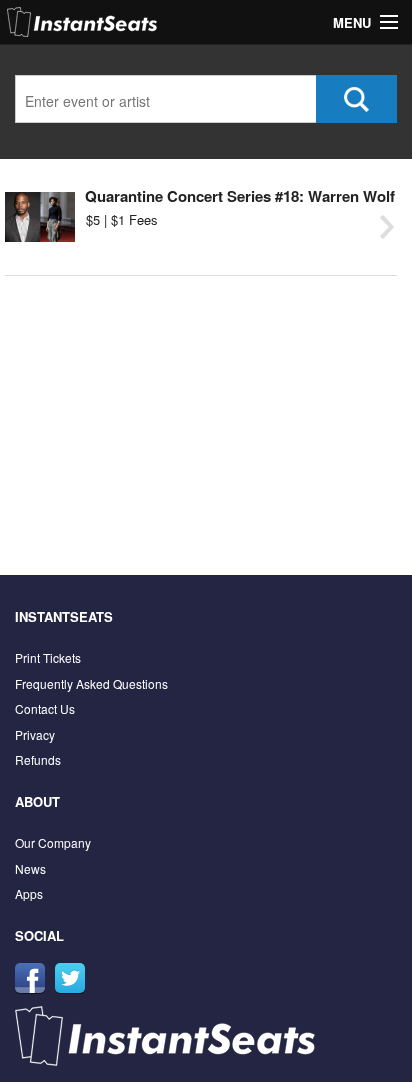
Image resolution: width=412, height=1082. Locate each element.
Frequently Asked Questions (91, 683)
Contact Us (45, 708)
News (30, 868)
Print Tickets (48, 657)
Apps (29, 893)
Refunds (38, 759)
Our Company (53, 842)
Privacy (35, 734)
